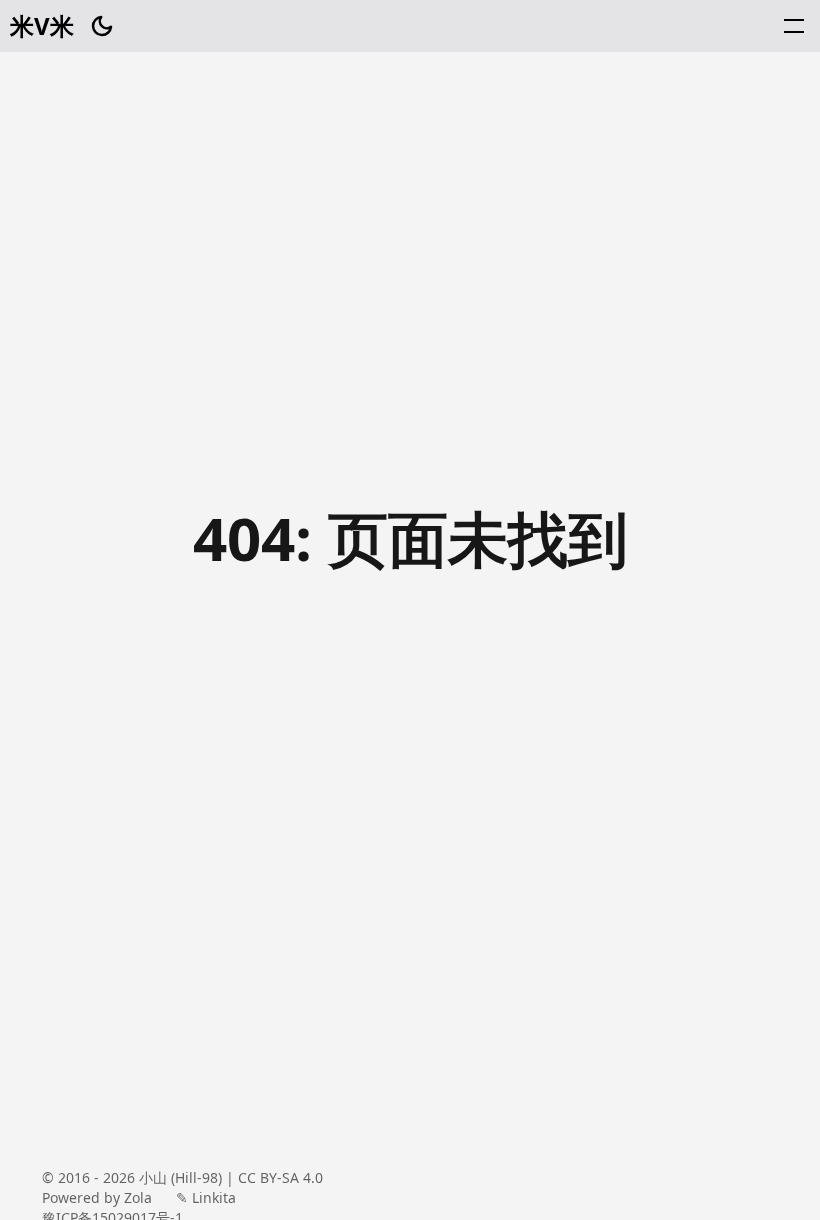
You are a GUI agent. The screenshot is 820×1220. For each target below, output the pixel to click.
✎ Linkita (206, 1197)
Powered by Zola (97, 1197)
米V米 (42, 26)
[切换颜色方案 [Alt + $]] (102, 26)
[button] (794, 26)
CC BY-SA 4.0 (280, 1177)
